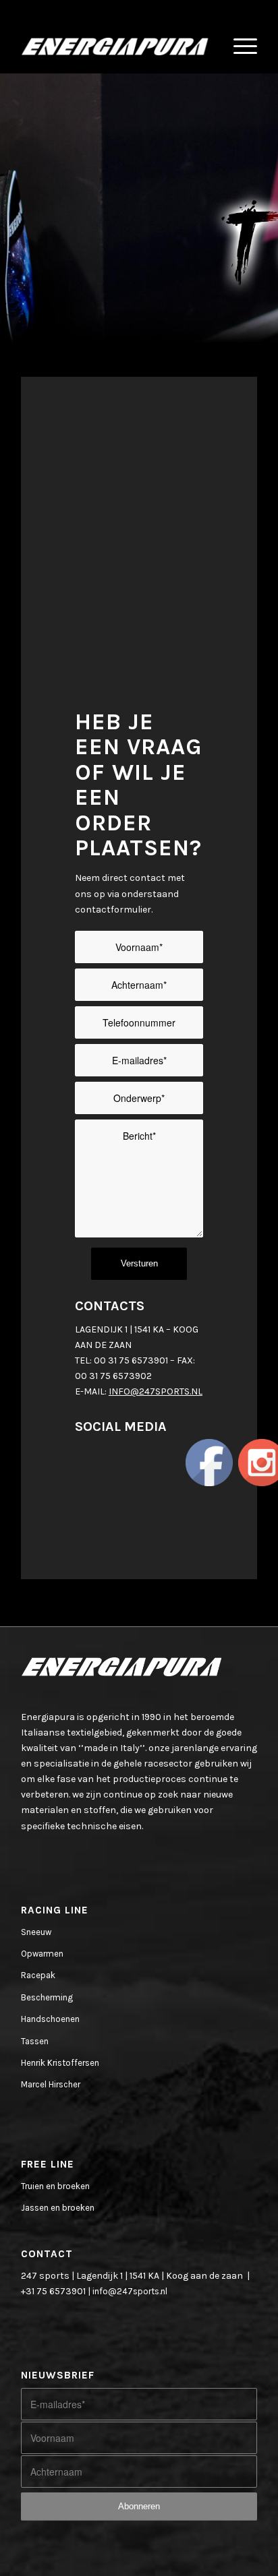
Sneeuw (36, 1932)
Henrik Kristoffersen (60, 2063)
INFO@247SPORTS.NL (156, 1391)
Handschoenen (50, 2019)
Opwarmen (42, 1954)
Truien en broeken (55, 2186)
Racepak (38, 1975)
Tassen (35, 2041)
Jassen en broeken (58, 2208)
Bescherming (47, 1997)
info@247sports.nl (130, 2291)
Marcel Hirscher (51, 2084)
